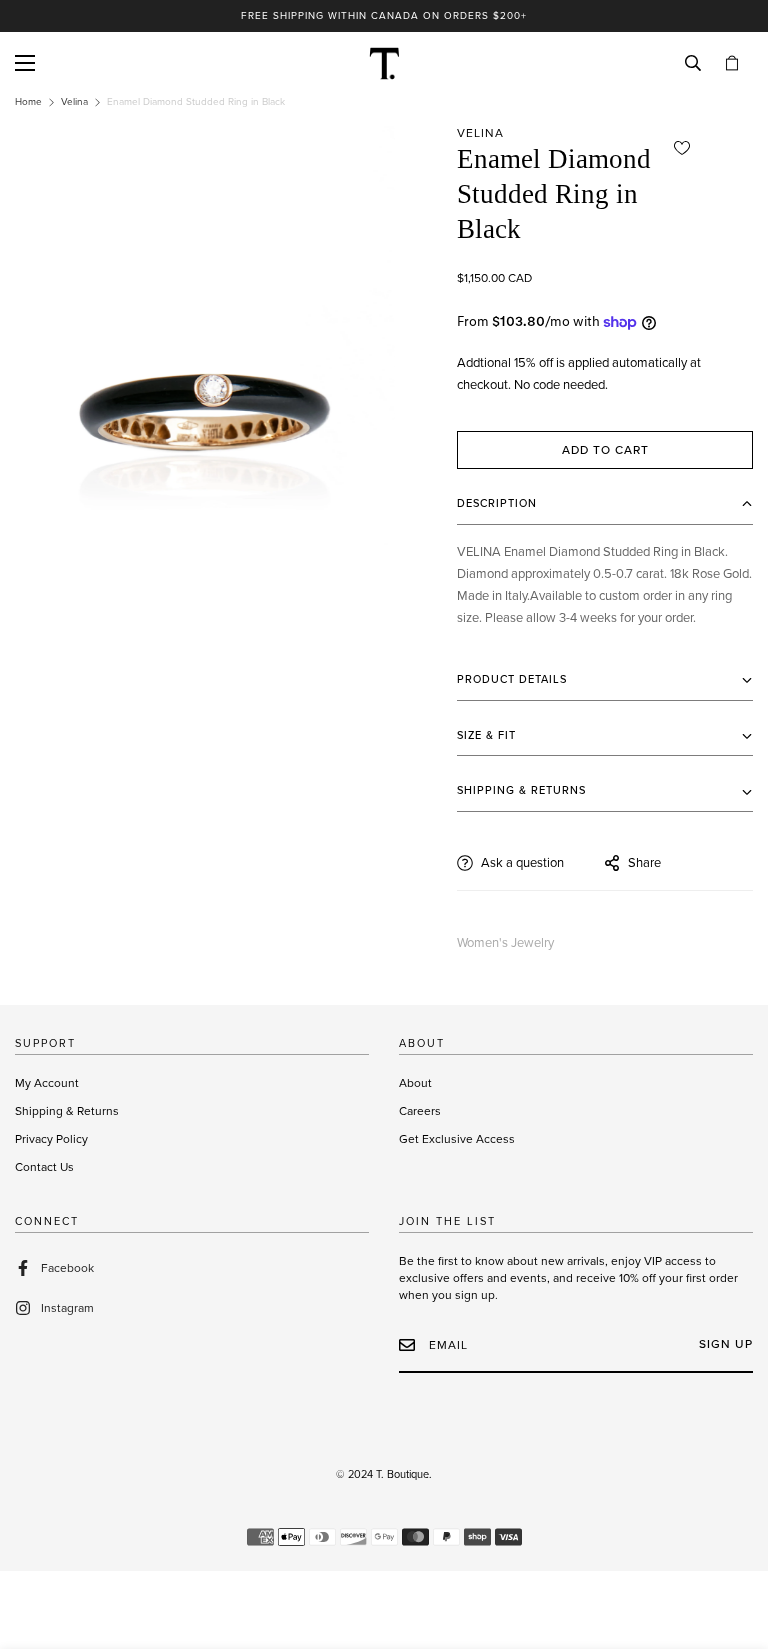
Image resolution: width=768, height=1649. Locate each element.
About (415, 1083)
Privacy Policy (51, 1139)
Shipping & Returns (67, 1111)
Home (28, 102)
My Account (47, 1083)
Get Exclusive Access (457, 1139)
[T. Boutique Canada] (384, 63)
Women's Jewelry (505, 943)
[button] (732, 63)
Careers (420, 1111)
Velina (74, 102)
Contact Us (44, 1167)
